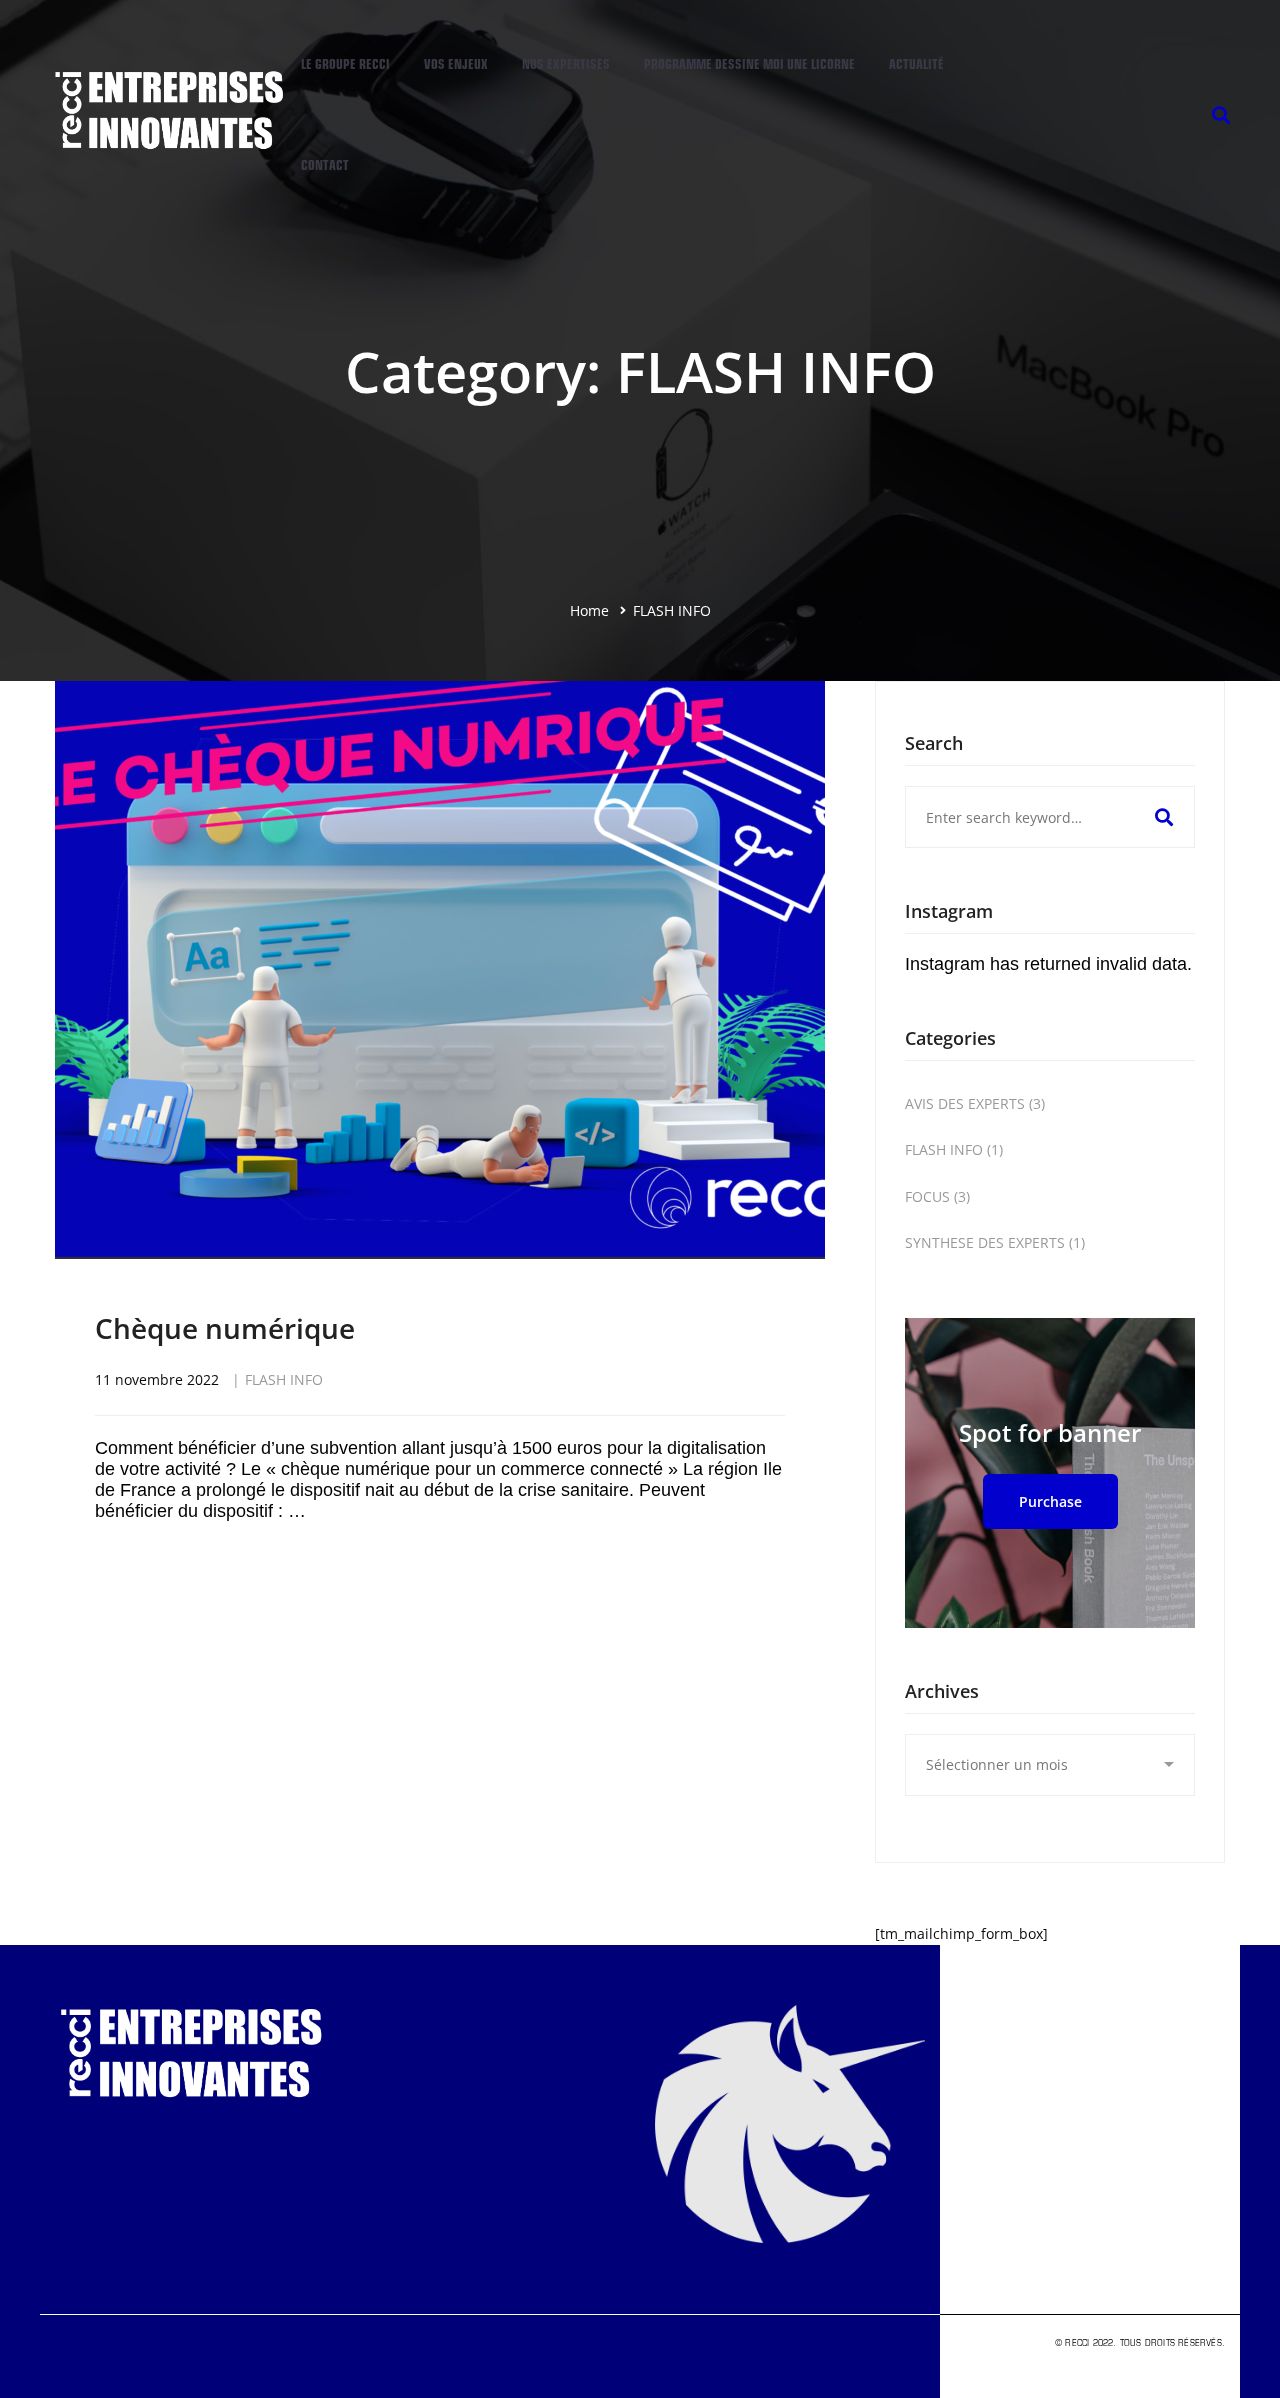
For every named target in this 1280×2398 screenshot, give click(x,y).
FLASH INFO (284, 1379)
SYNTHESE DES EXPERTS (995, 1242)
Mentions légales (1184, 2356)
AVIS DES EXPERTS (975, 1103)
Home (589, 610)
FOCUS (937, 1196)
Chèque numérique (225, 1328)
